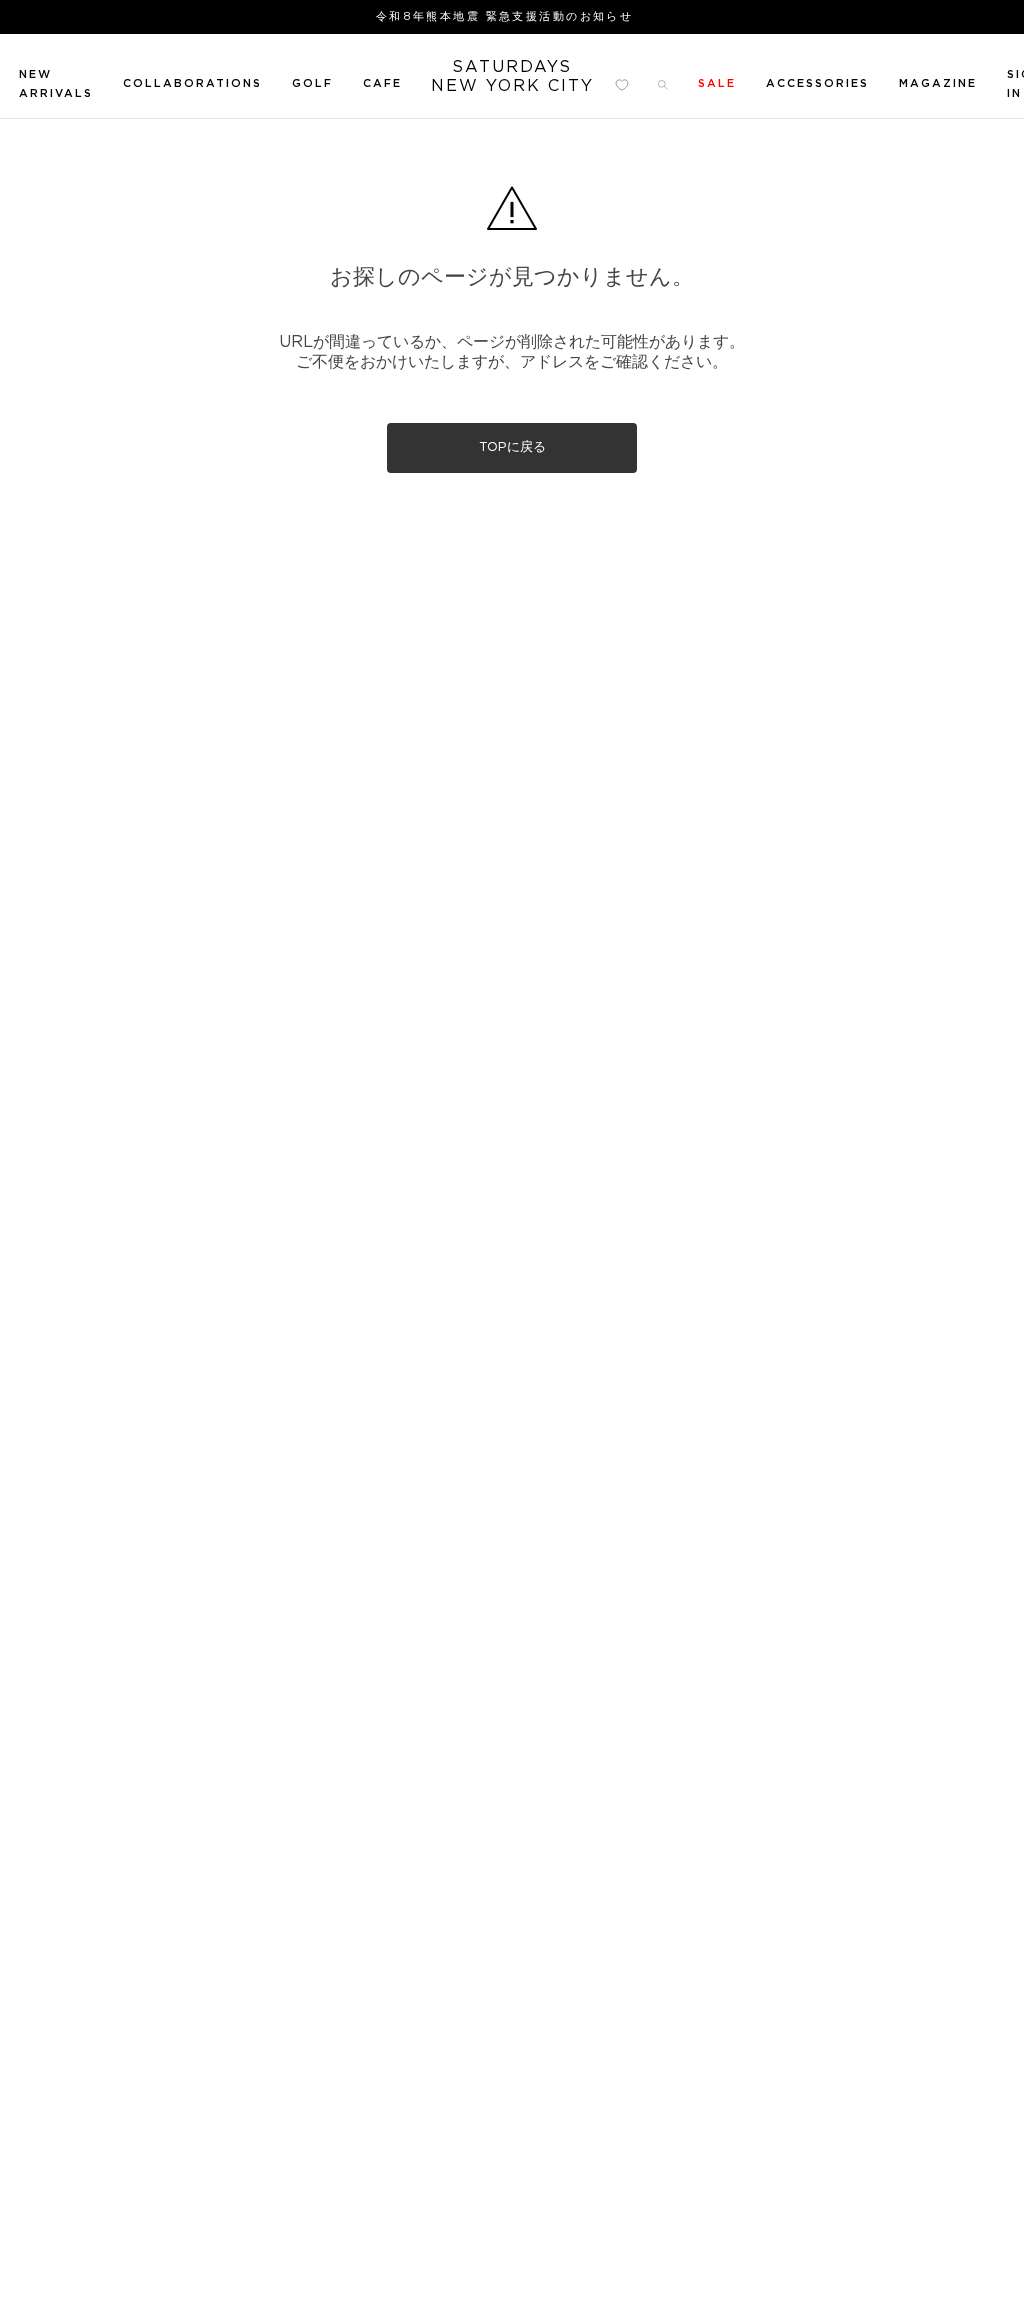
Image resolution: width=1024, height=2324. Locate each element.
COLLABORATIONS (192, 83)
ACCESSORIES (817, 83)
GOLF (312, 83)
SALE (717, 83)
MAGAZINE (938, 83)
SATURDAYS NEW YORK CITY (512, 76)
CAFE (382, 83)
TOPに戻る (512, 447)
